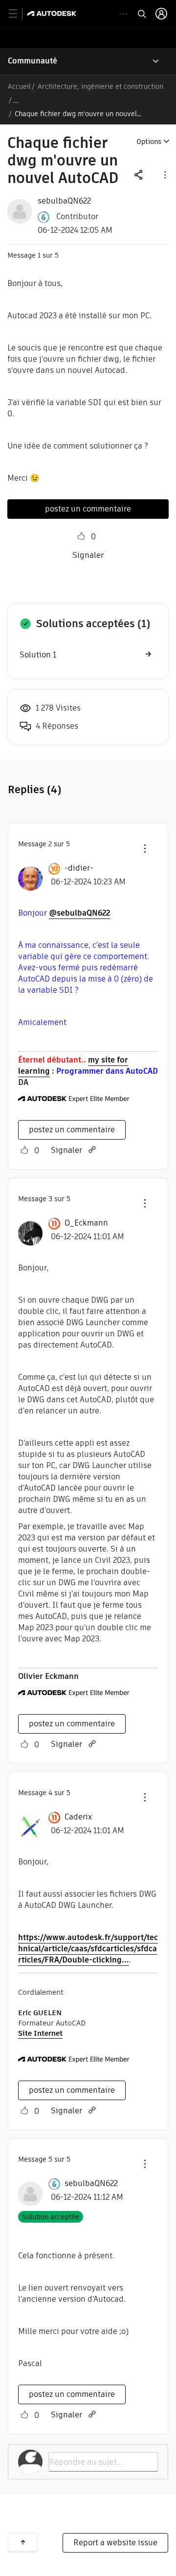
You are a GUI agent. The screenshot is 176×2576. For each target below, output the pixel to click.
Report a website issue (115, 2543)
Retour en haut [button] (23, 2542)
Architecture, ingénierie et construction (100, 86)
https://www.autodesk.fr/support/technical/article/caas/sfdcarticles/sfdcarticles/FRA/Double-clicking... (88, 1949)
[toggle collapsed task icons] (123, 14)
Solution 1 (38, 655)
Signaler (88, 555)
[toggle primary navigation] (18, 14)
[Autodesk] (53, 13)
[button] (164, 174)
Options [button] (149, 142)
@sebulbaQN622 (79, 913)
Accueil (19, 86)
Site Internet (40, 2033)
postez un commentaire (88, 509)
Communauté (33, 61)
